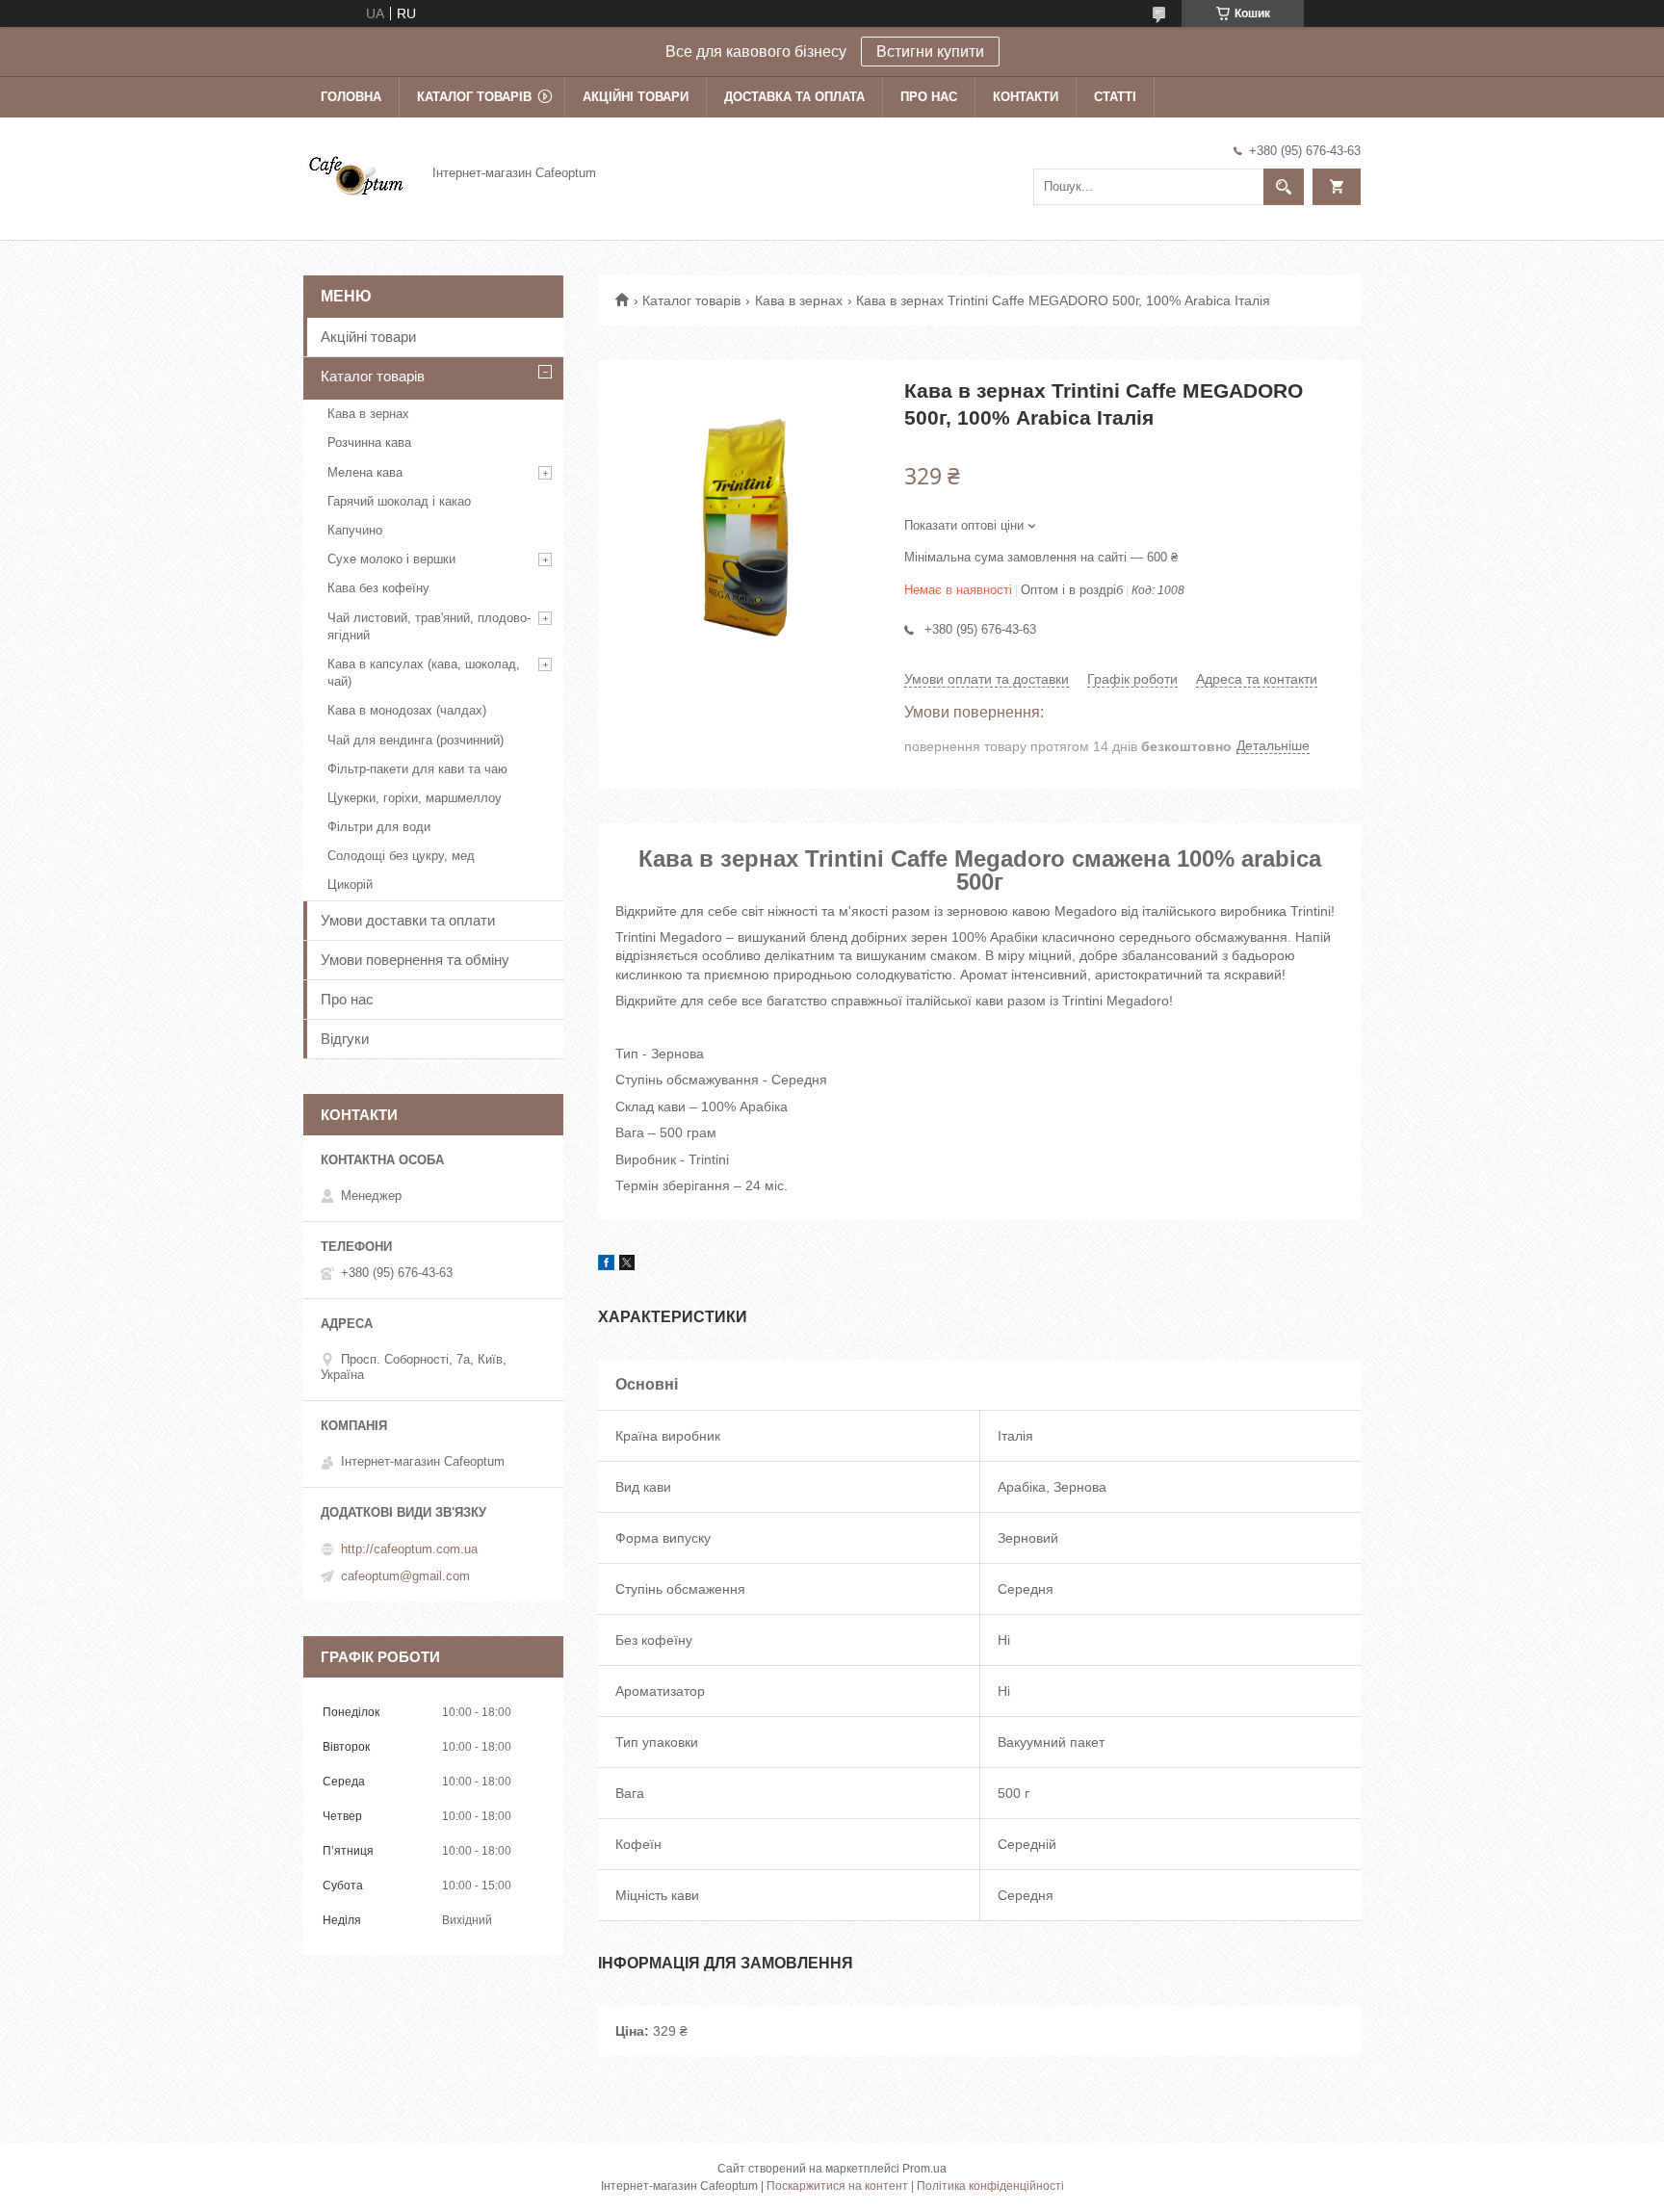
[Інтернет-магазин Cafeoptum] (356, 172)
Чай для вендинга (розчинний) (416, 740)
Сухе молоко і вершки (391, 559)
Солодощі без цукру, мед (401, 856)
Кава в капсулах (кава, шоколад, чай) (424, 673)
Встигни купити (930, 52)
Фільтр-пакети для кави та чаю (417, 769)
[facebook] (606, 1265)
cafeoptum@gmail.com (405, 1576)
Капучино (355, 530)
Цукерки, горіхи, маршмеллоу (415, 798)
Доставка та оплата (794, 97)
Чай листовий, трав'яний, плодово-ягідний (429, 626)
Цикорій (350, 885)
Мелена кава (365, 472)
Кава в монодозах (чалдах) (407, 710)
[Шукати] (1284, 187)
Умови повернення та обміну (415, 960)
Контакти (1026, 97)
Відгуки (345, 1039)
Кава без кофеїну (378, 588)
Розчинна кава (369, 442)
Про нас (929, 97)
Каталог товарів (474, 97)
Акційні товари (636, 97)
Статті (1115, 97)
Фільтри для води (379, 827)
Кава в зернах (799, 300)
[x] (627, 1265)
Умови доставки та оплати (408, 920)
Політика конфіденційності (990, 2186)
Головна (351, 97)
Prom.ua (924, 2169)
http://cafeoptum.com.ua (409, 1549)
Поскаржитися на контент (837, 2186)
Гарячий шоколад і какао (399, 501)
